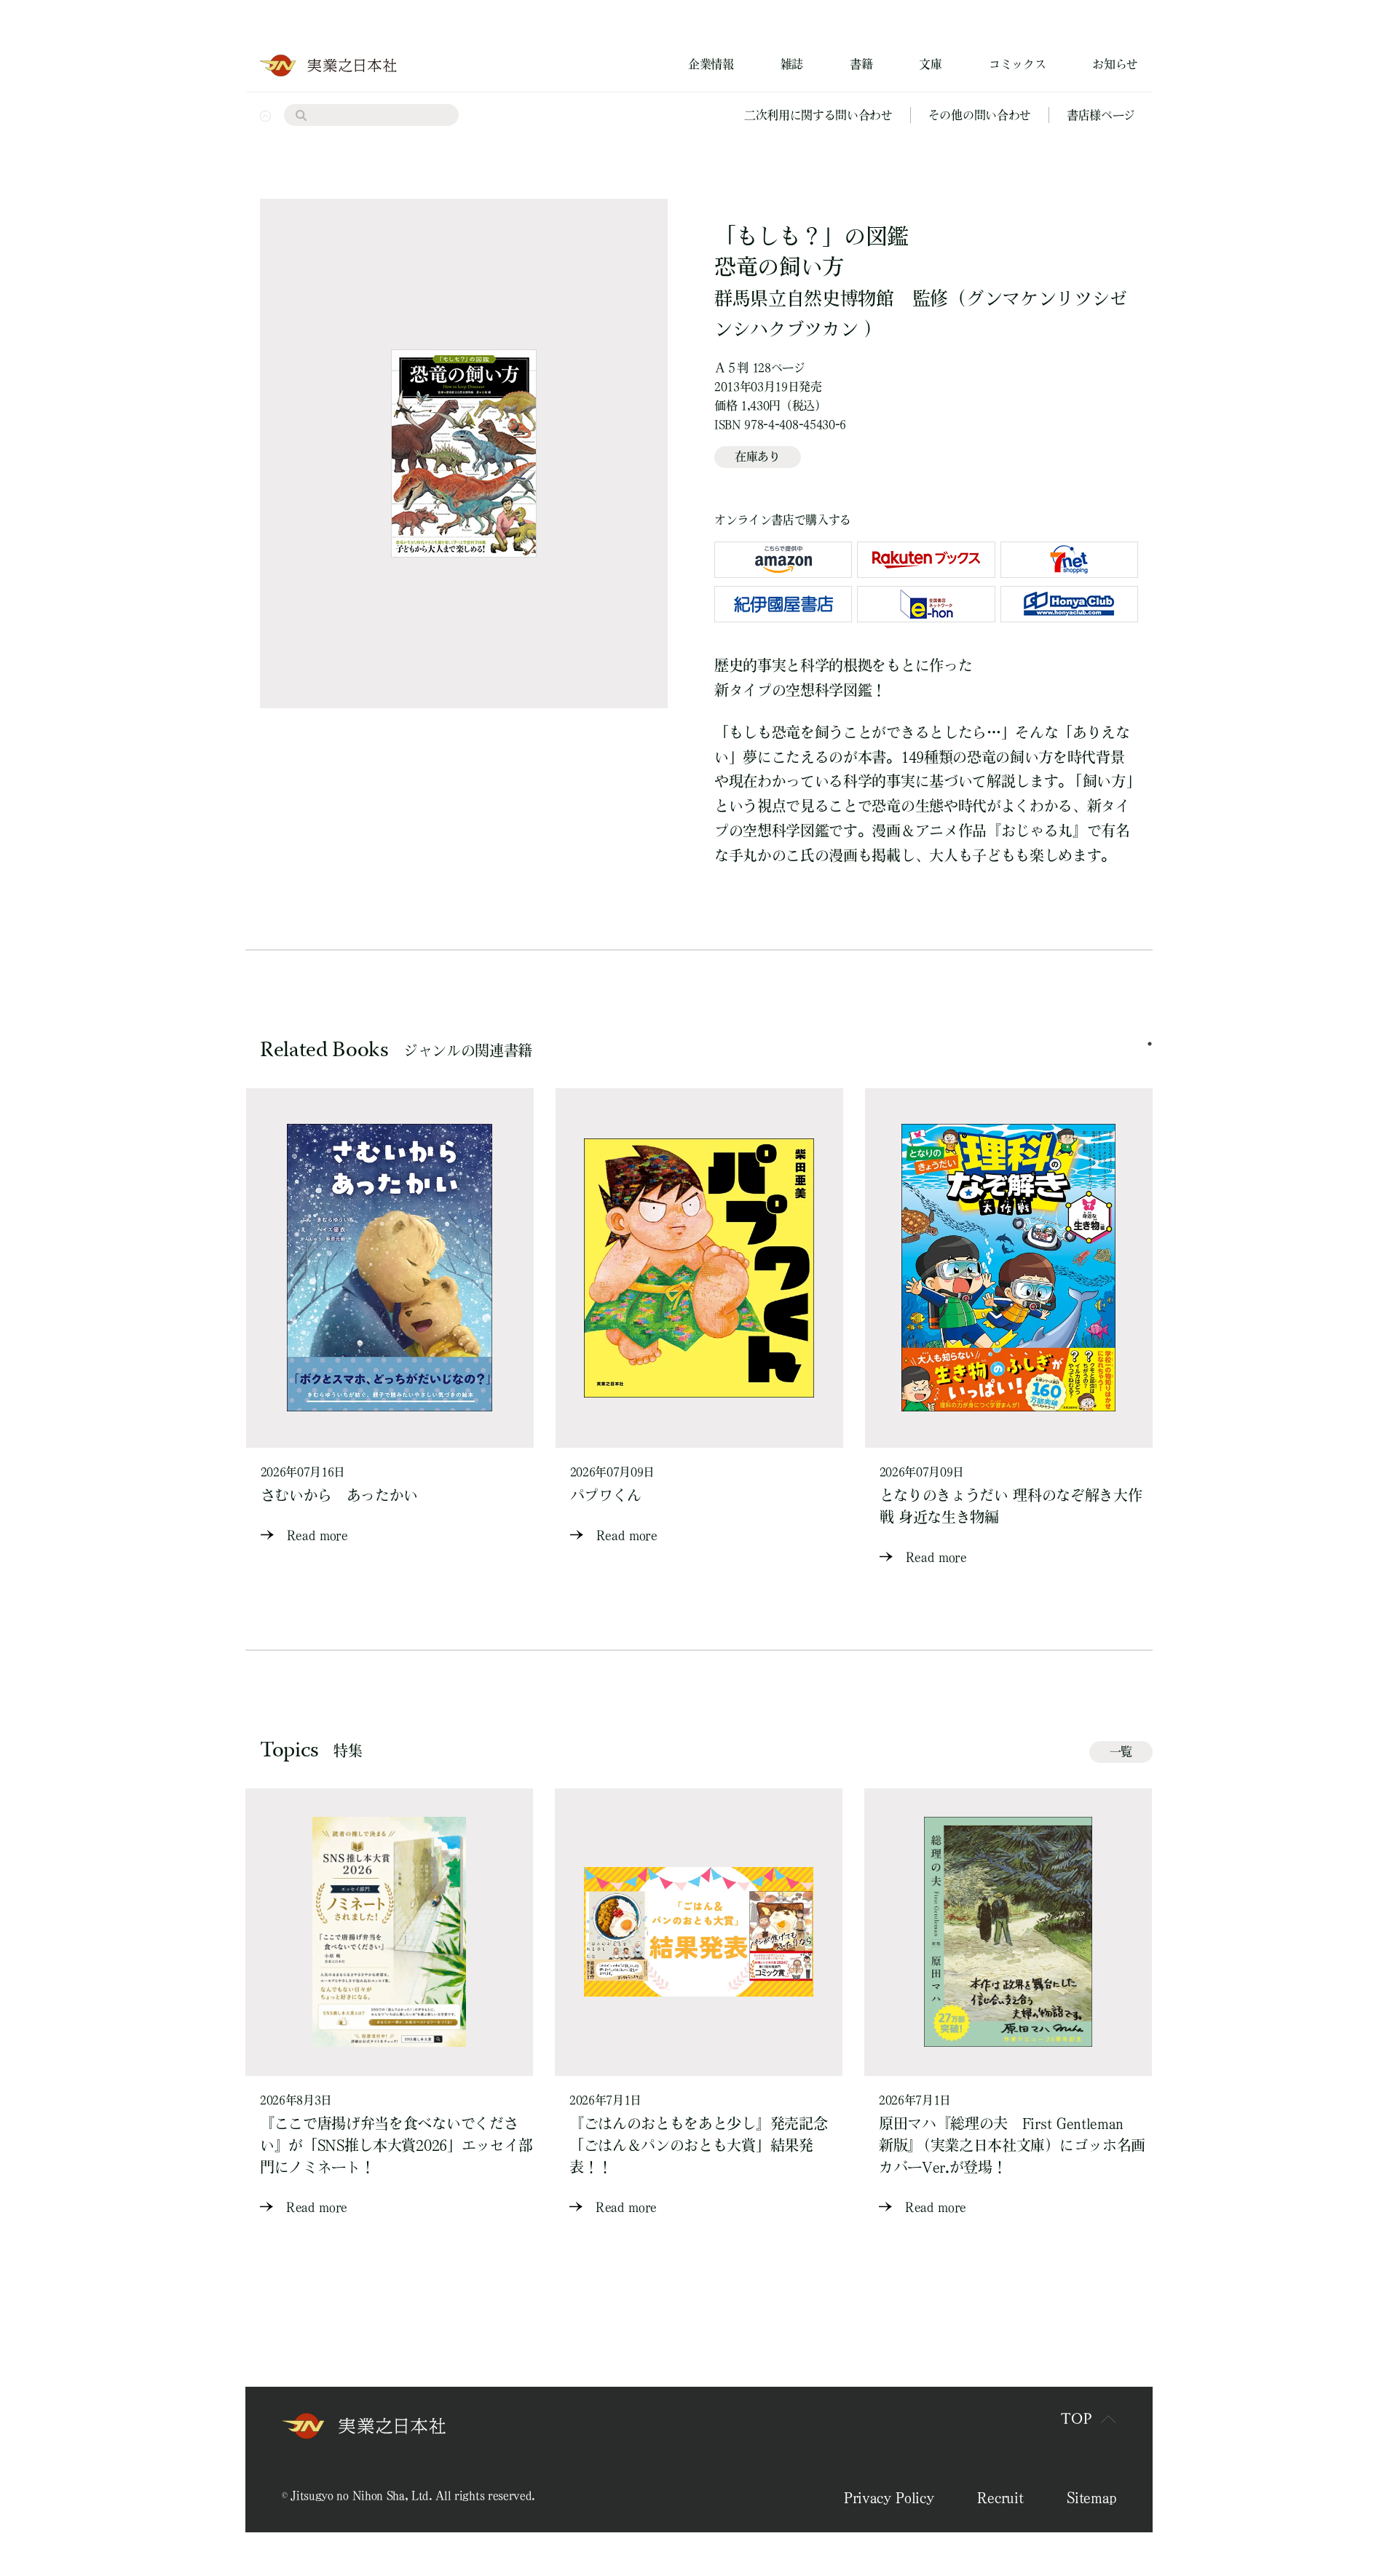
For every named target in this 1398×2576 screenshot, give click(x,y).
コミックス (1017, 64)
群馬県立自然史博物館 (804, 298)
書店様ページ (1101, 115)
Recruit (1000, 2497)
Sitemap (1091, 2497)
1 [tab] (1150, 1044)
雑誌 (792, 64)
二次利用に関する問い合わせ (818, 115)
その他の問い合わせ (980, 115)
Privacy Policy (889, 2497)
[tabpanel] (390, 1317)
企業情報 (711, 64)
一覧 (1121, 1751)
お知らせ (1115, 64)
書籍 (861, 64)
